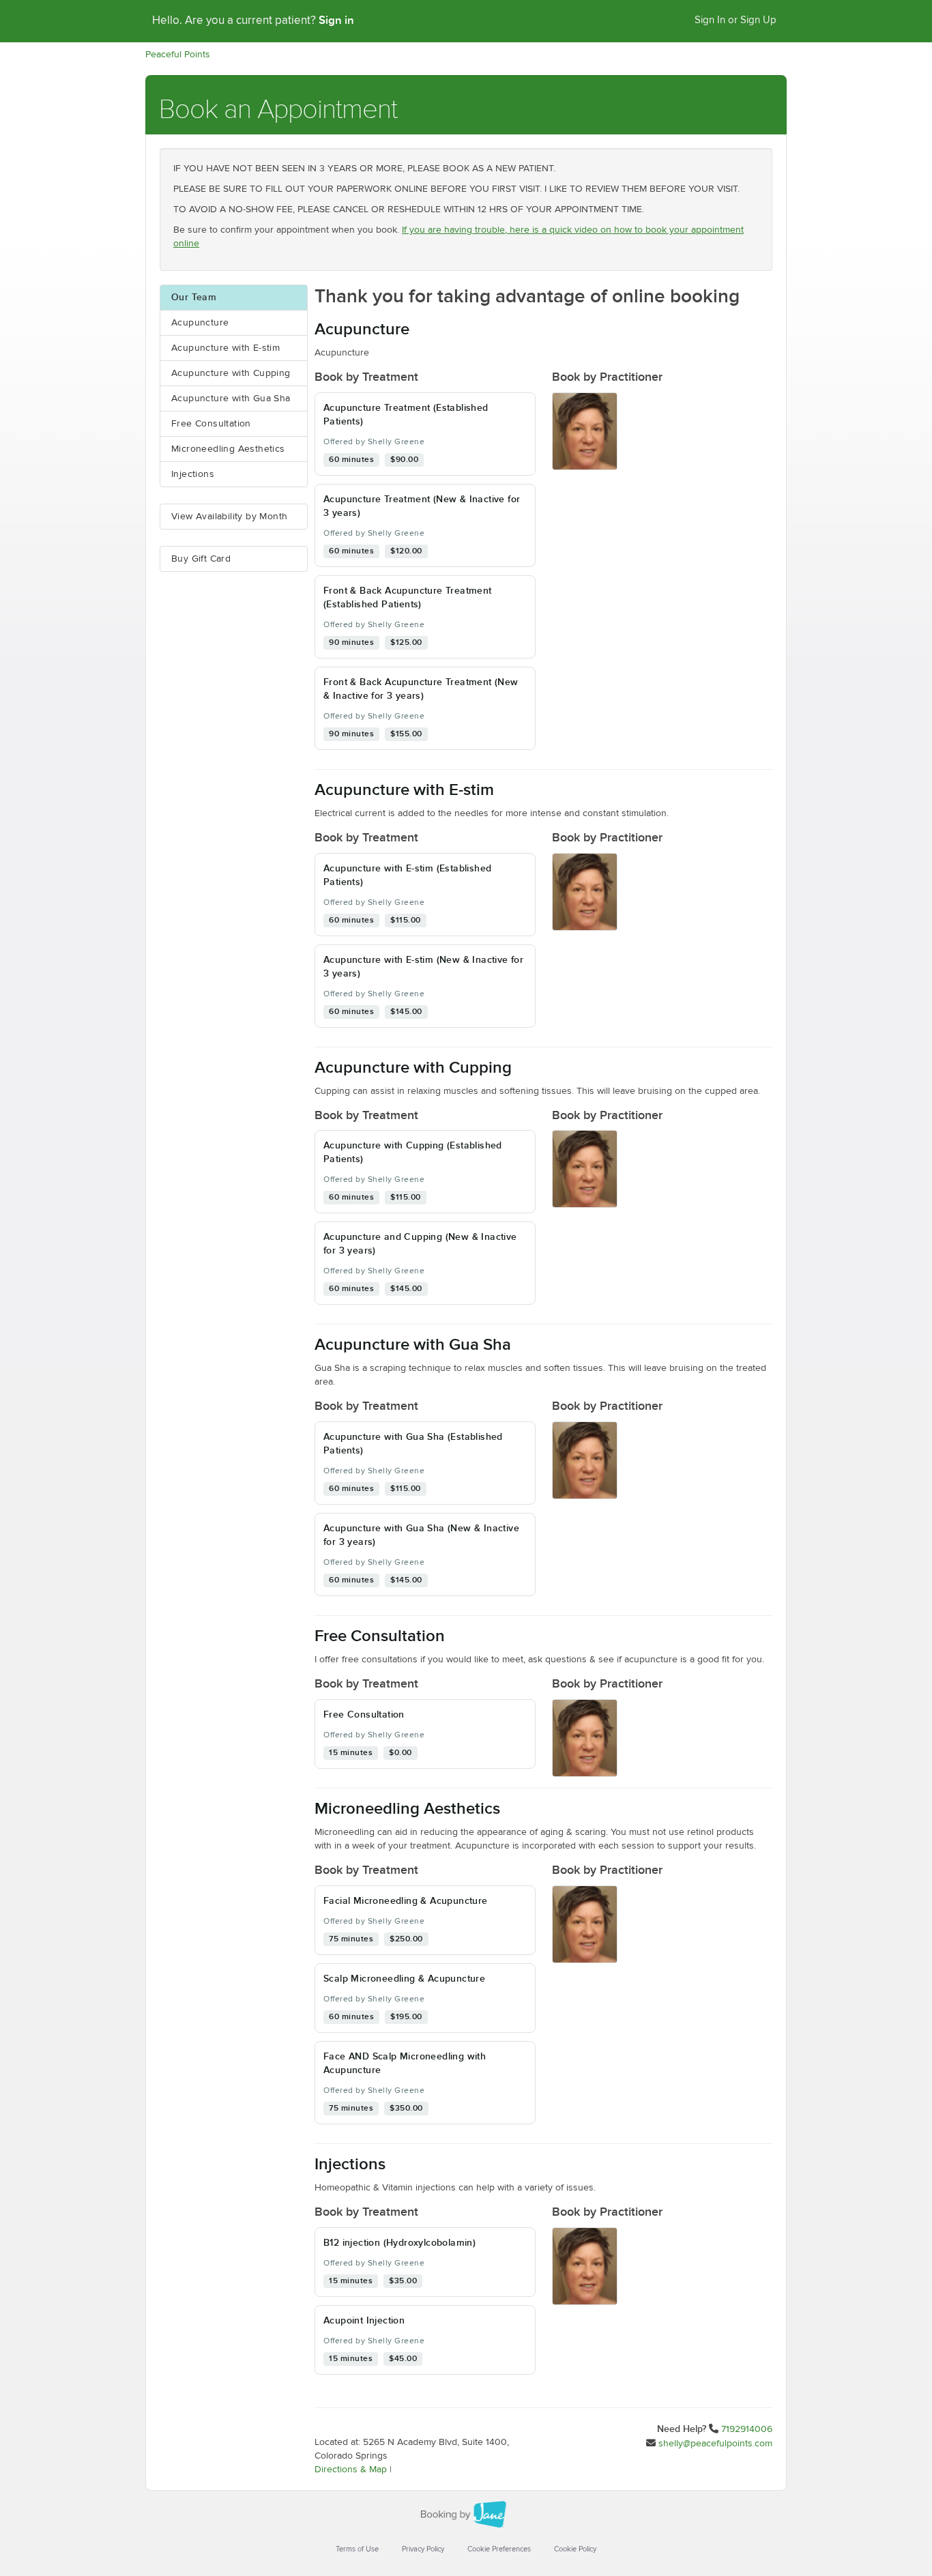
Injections (193, 474)
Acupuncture (200, 323)
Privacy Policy (423, 2549)
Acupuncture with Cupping (231, 373)
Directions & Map (351, 2470)
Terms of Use (357, 2549)
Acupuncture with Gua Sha (231, 399)
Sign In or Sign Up (736, 20)
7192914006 (747, 2429)
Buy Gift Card (201, 559)
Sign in (336, 20)
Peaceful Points (178, 55)
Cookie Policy (575, 2549)
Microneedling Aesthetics (228, 449)
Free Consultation (211, 424)
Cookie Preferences (499, 2549)
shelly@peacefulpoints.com (715, 2444)
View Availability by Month (229, 517)
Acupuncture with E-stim (225, 348)
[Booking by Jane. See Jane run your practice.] (466, 2515)
